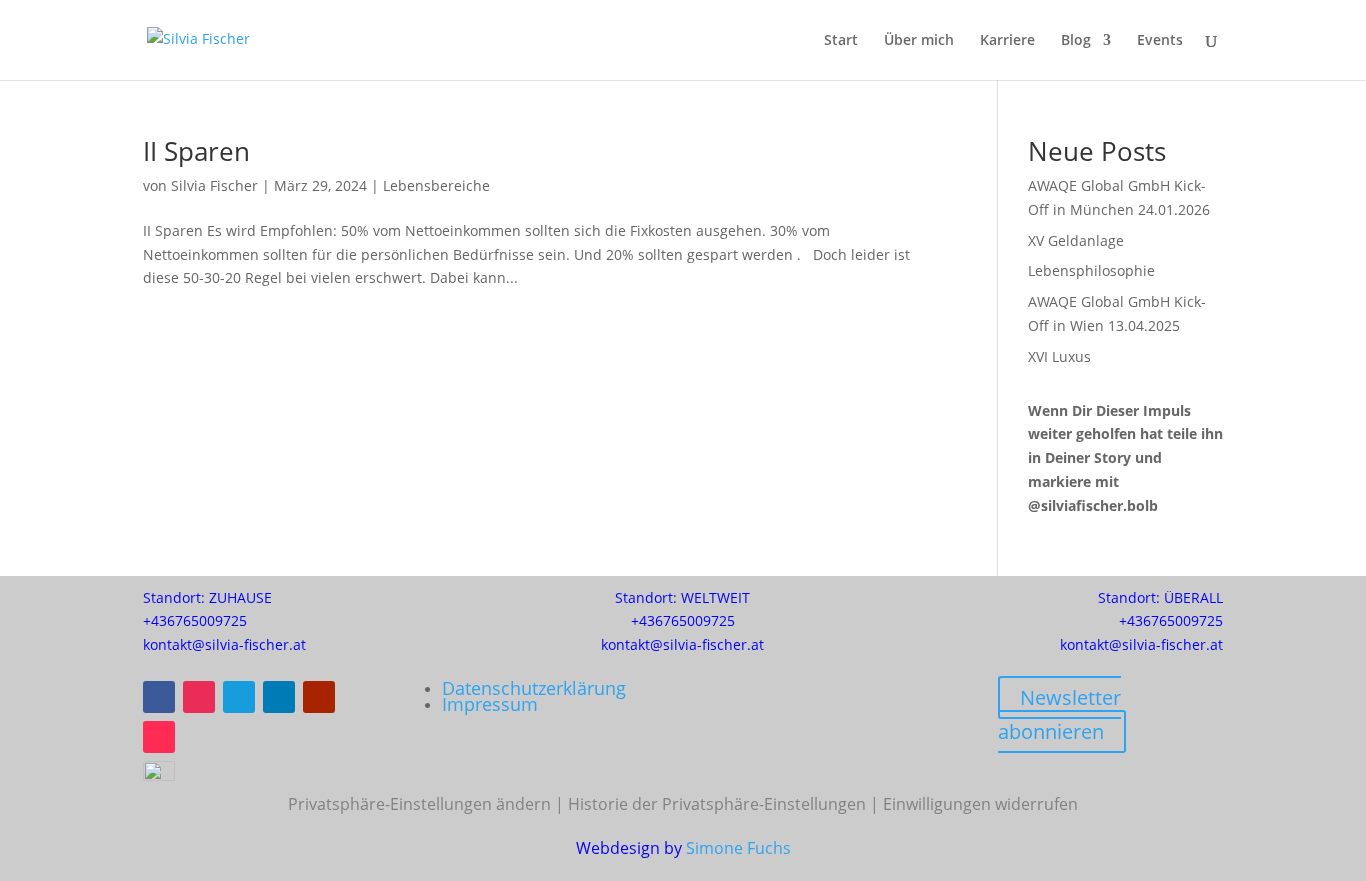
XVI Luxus (1059, 356)
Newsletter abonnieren (1059, 714)
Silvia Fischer (214, 185)
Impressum (490, 704)
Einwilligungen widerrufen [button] (980, 804)
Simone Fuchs (738, 848)
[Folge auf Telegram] (239, 697)
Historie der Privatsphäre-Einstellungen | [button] (725, 804)
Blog (1076, 41)
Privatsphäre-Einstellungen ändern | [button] (428, 804)
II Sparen (196, 151)
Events (1160, 41)
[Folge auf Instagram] (199, 697)
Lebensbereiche (436, 185)
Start (841, 41)
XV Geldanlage (1076, 240)
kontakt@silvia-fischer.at (224, 644)
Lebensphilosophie (1091, 270)
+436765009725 (195, 620)
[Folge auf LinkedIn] (279, 697)
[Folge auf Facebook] (159, 697)
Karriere (1007, 41)
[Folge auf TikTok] (159, 737)
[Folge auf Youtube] (319, 697)
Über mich (919, 41)
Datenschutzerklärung (534, 688)
